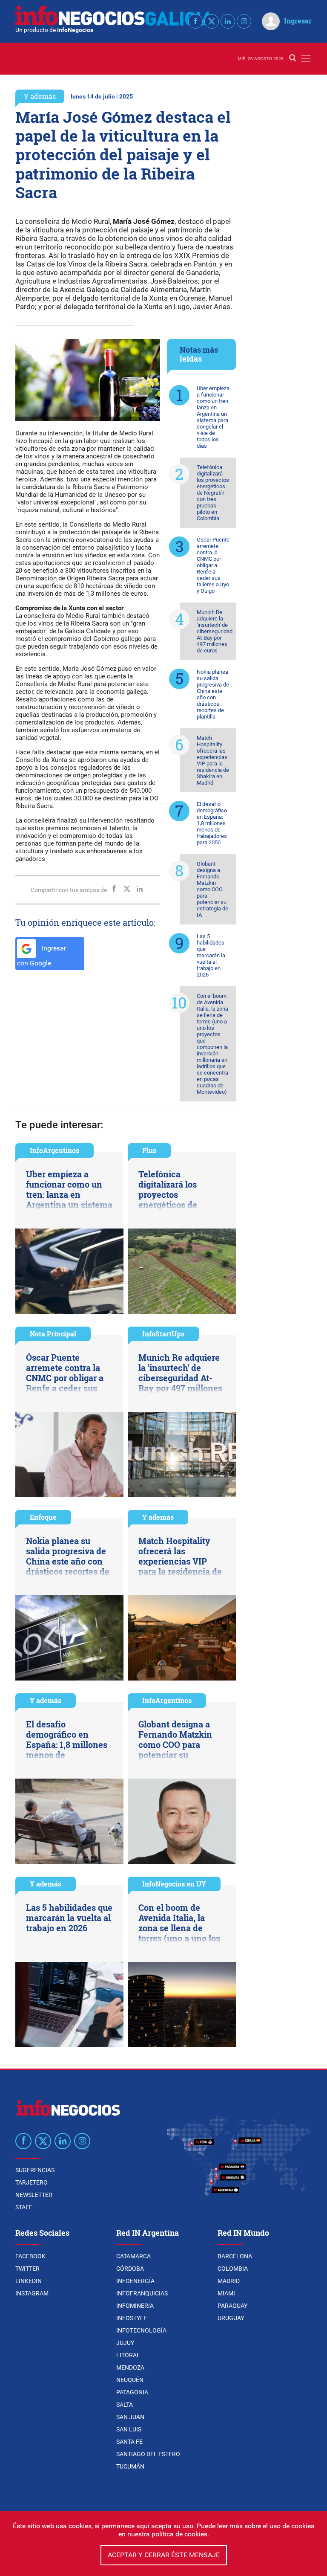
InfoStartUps (163, 1334)
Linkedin (29, 2281)
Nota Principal (53, 1334)
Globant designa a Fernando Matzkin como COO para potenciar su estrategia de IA (212, 889)
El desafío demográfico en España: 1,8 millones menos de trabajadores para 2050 (212, 823)
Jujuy (125, 2343)
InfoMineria (135, 2306)
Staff (24, 2207)
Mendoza (130, 2367)
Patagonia (132, 2392)
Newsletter (34, 2195)
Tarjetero (32, 2182)
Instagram (32, 2293)
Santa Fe (129, 2442)
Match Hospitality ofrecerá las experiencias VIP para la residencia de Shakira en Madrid (213, 760)
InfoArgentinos (54, 1150)
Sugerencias (35, 2170)
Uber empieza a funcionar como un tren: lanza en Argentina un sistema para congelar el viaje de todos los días (213, 417)
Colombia (233, 2269)
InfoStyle (132, 2318)
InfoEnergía (135, 2281)
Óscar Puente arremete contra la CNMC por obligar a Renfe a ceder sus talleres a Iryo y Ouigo (213, 565)
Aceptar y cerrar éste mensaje (164, 2555)
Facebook (30, 2256)
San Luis (129, 2429)
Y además (40, 96)
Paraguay (232, 2306)
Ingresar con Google (42, 956)
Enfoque (43, 1517)
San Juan (130, 2417)
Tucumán (130, 2466)
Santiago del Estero (148, 2454)
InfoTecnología (141, 2330)
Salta (125, 2405)
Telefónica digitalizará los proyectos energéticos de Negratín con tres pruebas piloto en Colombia (213, 493)
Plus (149, 1150)
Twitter (27, 2269)
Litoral (128, 2355)
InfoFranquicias (142, 2293)
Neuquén (130, 2380)
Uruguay (231, 2318)
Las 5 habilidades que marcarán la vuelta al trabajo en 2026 (211, 955)
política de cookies (179, 2534)
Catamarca (133, 2256)
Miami (226, 2293)
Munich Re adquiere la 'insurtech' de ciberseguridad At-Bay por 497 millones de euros (215, 631)
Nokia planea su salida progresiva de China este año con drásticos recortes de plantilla (213, 694)
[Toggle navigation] (306, 59)
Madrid (229, 2281)
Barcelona (235, 2256)
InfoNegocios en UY (174, 1884)
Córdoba (130, 2269)
